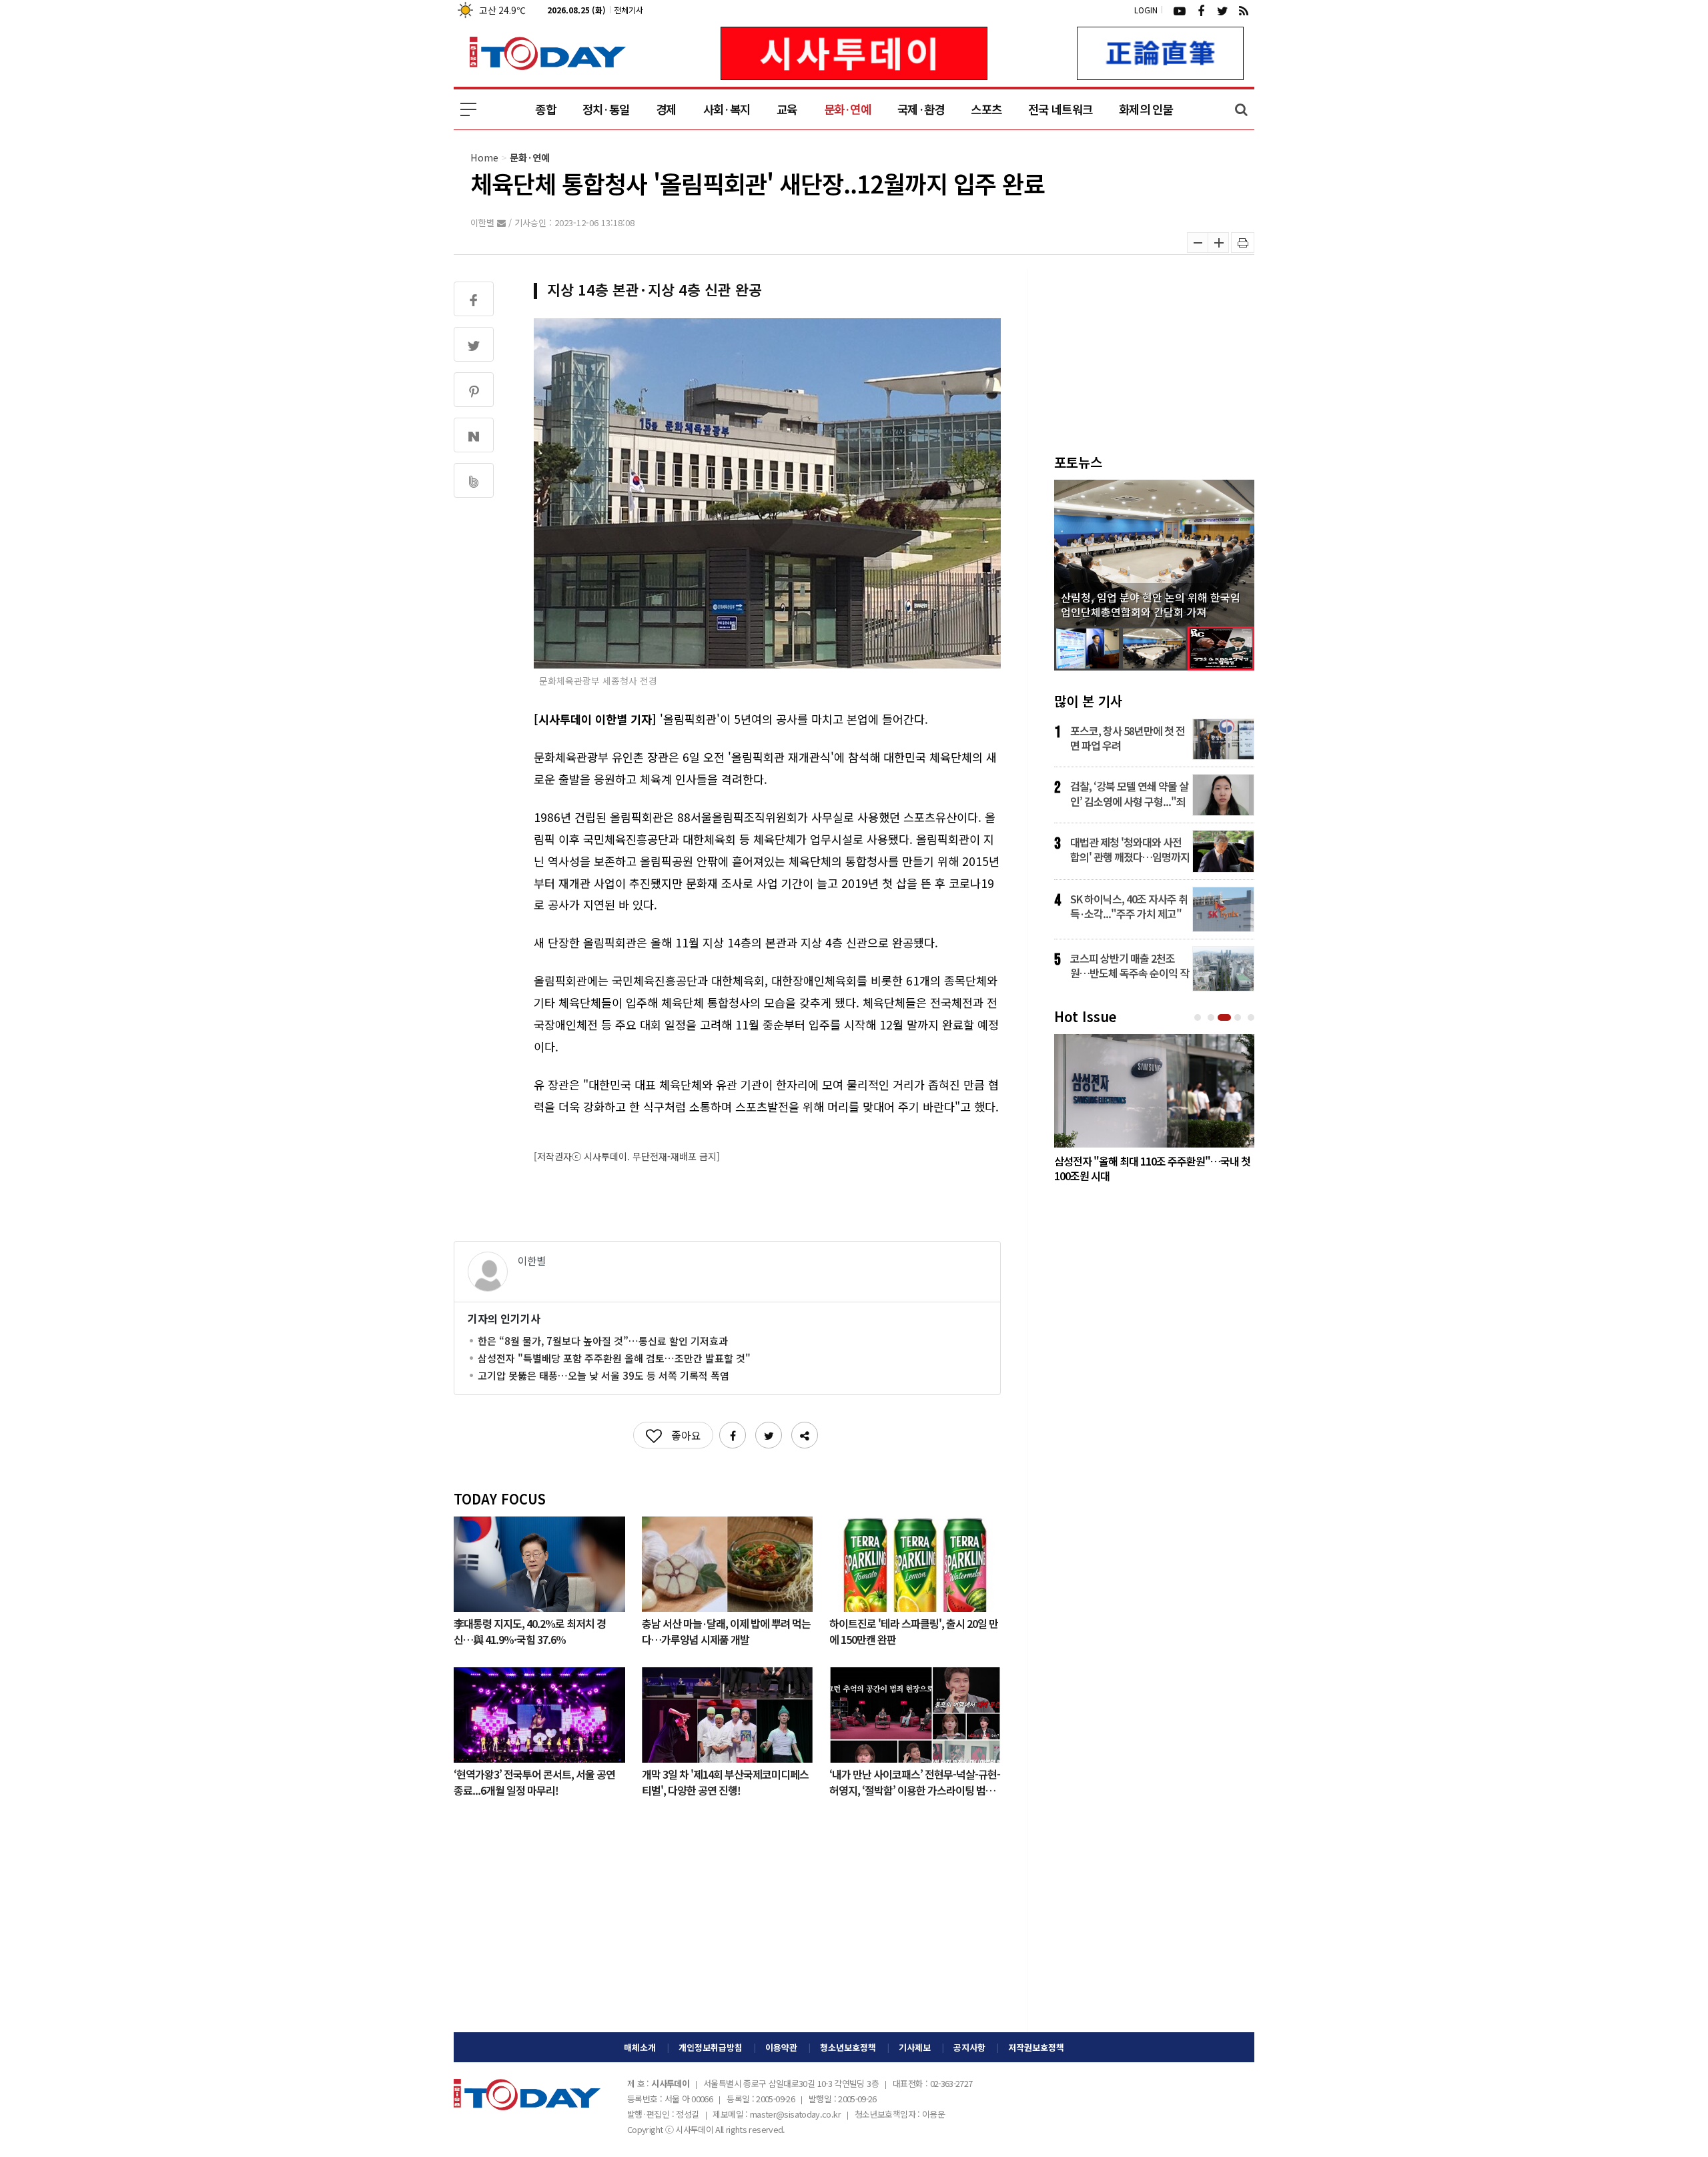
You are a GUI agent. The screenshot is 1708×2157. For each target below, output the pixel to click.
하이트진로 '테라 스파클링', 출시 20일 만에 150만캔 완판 (914, 1631)
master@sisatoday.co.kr (795, 2114)
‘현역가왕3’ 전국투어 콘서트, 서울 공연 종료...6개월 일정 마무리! (534, 1781)
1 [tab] (1199, 1018)
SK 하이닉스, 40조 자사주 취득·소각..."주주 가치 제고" (1129, 906)
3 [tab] (1226, 1018)
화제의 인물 (1146, 109)
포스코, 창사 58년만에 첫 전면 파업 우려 (1128, 738)
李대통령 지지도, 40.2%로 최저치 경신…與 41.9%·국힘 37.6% (530, 1631)
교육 (787, 109)
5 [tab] (1252, 1018)
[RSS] (1244, 10)
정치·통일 (606, 109)
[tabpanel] (1154, 1112)
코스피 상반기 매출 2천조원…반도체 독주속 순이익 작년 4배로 (1130, 965)
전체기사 (628, 10)
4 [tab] (1239, 1018)
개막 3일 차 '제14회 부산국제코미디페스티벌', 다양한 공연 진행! (725, 1781)
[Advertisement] (727, 1925)
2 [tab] (1212, 1018)
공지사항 (969, 2047)
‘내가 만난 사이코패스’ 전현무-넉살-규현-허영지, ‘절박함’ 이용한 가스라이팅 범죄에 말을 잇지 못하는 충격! (915, 1781)
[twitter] (1222, 10)
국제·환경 (921, 109)
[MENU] (468, 109)
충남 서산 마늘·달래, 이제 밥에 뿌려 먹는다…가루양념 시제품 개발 (726, 1631)
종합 (545, 109)
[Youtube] (1180, 10)
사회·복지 (727, 109)
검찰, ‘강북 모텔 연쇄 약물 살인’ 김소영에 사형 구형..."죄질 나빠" (1129, 793)
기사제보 (915, 2047)
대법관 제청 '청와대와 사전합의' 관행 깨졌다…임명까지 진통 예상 (1130, 849)
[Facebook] (1201, 10)
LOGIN (1146, 10)
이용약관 (781, 2047)
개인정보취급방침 (711, 2047)
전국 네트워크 (1060, 109)
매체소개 (640, 2047)
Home (484, 157)
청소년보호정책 (848, 2047)
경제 (666, 109)
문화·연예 (847, 109)
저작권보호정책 (1036, 2047)
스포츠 (986, 109)
